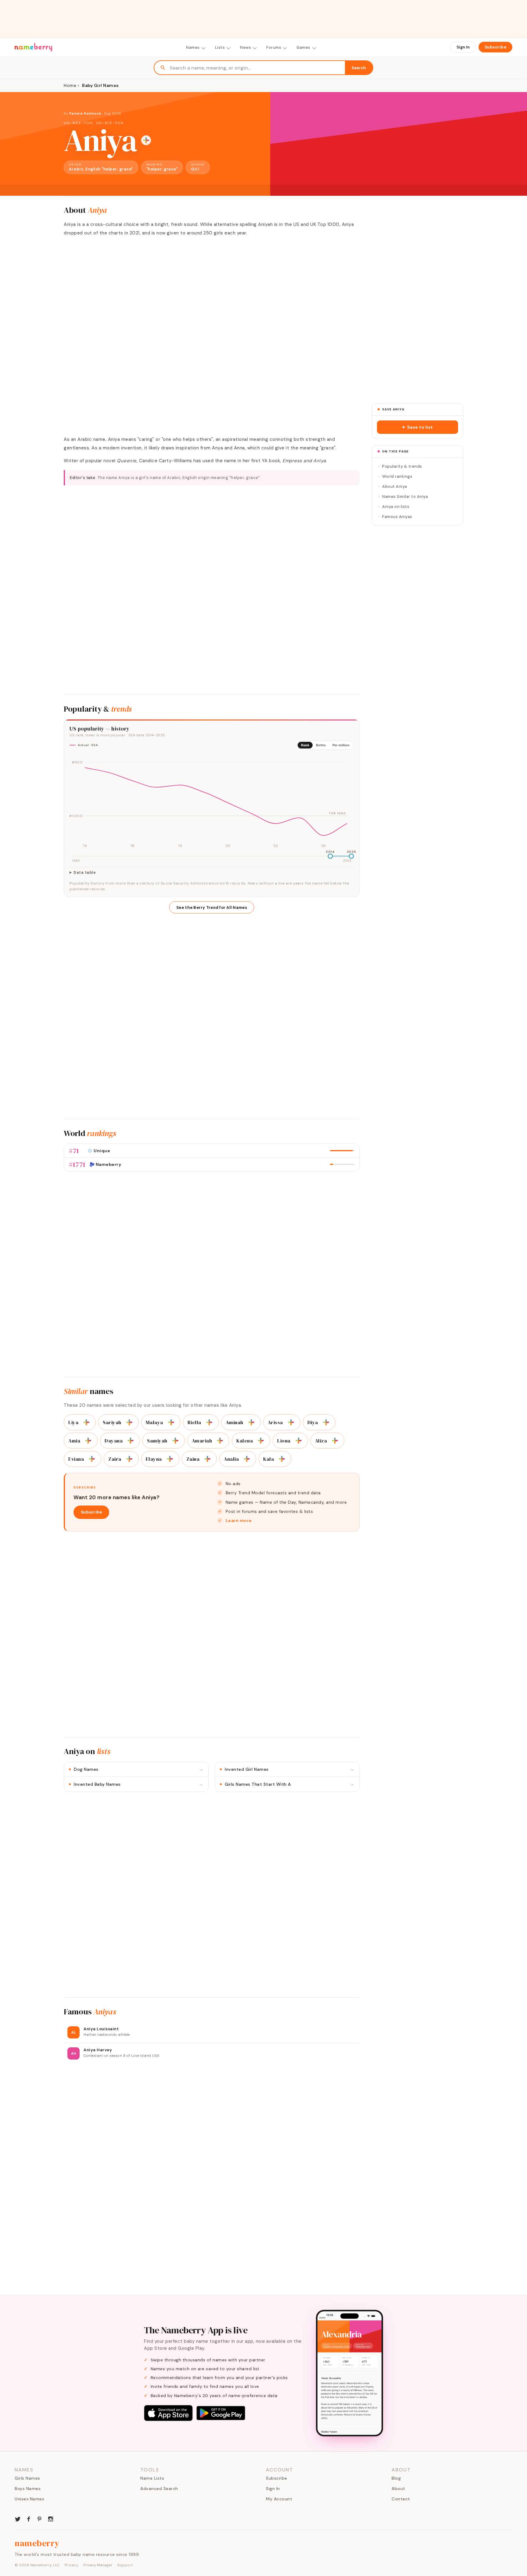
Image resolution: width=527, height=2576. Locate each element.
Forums (274, 47)
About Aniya (395, 486)
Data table (85, 873)
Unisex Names (29, 2499)
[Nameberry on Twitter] (18, 2518)
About (398, 2488)
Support (125, 2565)
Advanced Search (159, 2488)
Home (70, 85)
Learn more (239, 1520)
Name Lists (152, 2478)
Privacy (72, 2565)
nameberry (37, 2543)
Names (193, 47)
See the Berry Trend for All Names (212, 907)
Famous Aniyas (397, 517)
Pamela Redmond (85, 113)
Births (321, 745)
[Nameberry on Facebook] (29, 2518)
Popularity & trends (402, 466)
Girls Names (27, 2478)
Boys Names (28, 2488)
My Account (279, 2499)
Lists (220, 47)
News (246, 47)
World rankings (397, 476)
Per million (341, 745)
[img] (212, 802)
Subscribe (496, 47)
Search (359, 68)
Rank (305, 745)
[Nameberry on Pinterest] (40, 2518)
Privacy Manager (98, 2565)
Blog (396, 2478)
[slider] (330, 856)
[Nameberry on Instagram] (51, 2518)
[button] (418, 427)
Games (303, 47)
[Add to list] (146, 140)
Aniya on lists (396, 507)
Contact (401, 2499)
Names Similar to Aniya (405, 497)
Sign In (463, 47)
